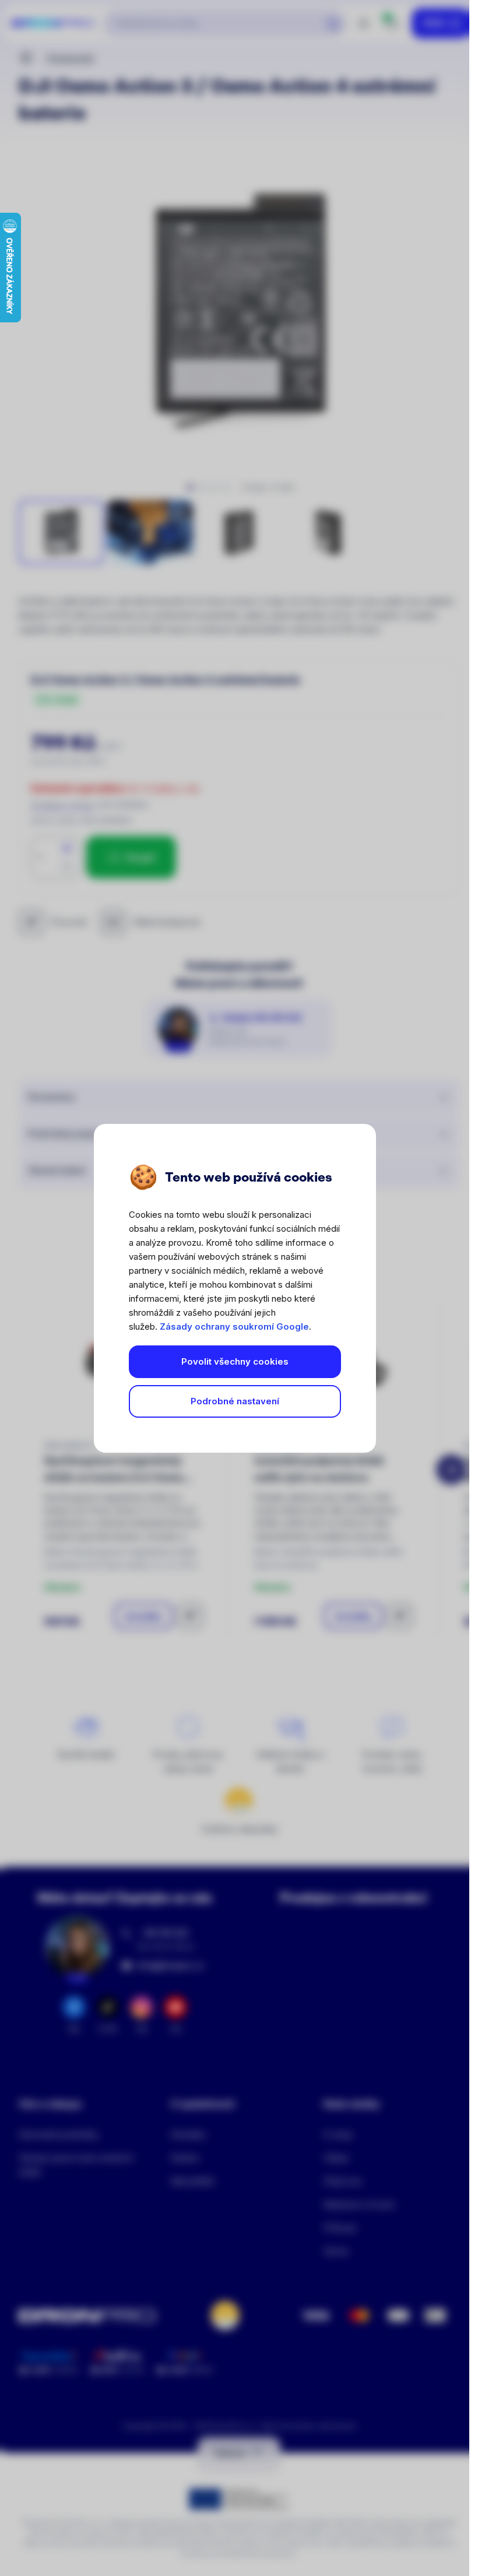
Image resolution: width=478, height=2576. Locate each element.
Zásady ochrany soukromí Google (234, 1326)
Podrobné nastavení (235, 1401)
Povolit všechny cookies (235, 1361)
